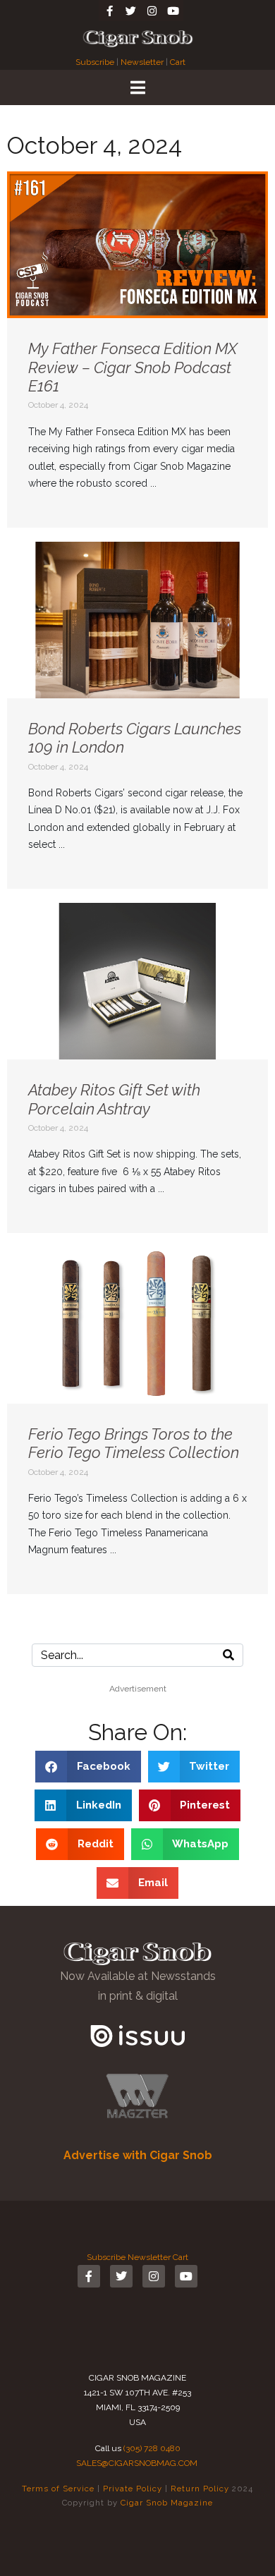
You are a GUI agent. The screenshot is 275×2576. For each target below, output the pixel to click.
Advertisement (138, 1689)
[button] (88, 1767)
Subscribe (96, 62)
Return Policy (200, 2489)
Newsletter (142, 62)
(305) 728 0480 (152, 2448)
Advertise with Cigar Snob (138, 2155)
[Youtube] (173, 11)
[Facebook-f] (109, 11)
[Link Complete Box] (137, 350)
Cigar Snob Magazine (167, 2503)
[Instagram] (152, 11)
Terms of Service (58, 2489)
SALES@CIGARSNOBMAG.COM (137, 2463)
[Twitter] (130, 11)
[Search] (228, 1655)
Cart (178, 62)
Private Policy (133, 2489)
